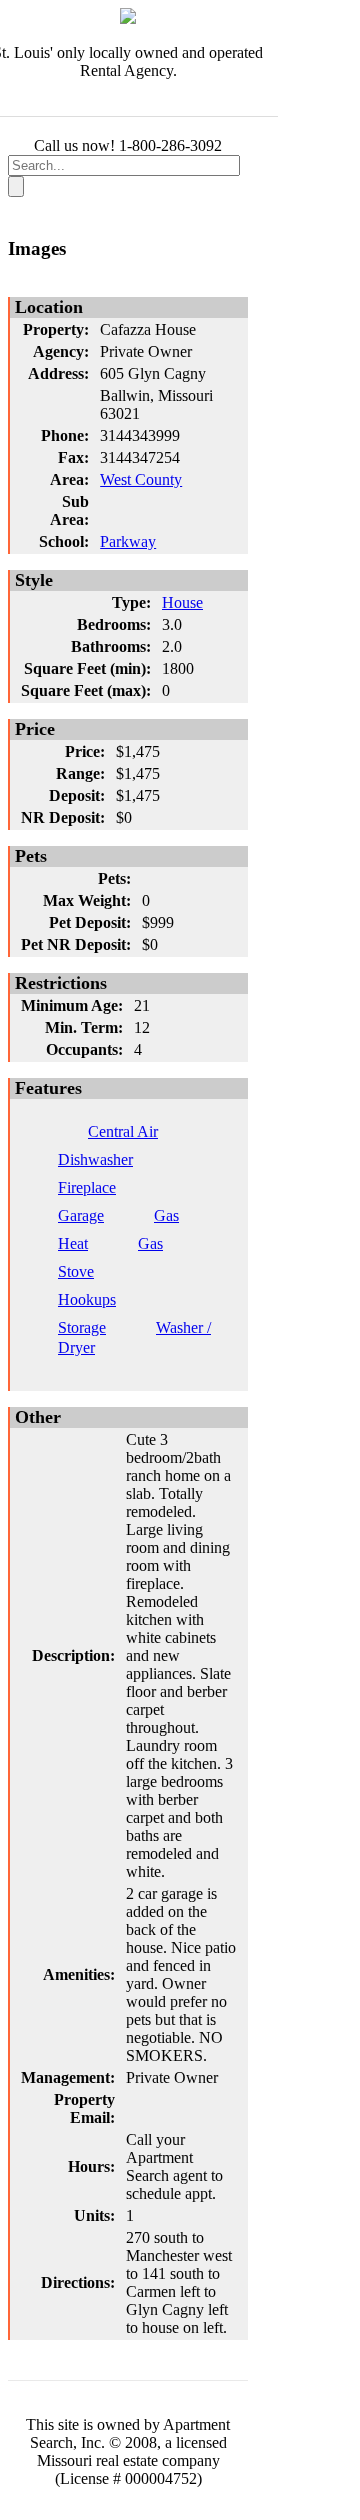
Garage (81, 1215)
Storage (82, 1327)
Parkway (128, 541)
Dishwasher (95, 1159)
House (182, 602)
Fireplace (87, 1187)
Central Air (123, 1131)
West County (141, 479)
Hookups (87, 1299)
